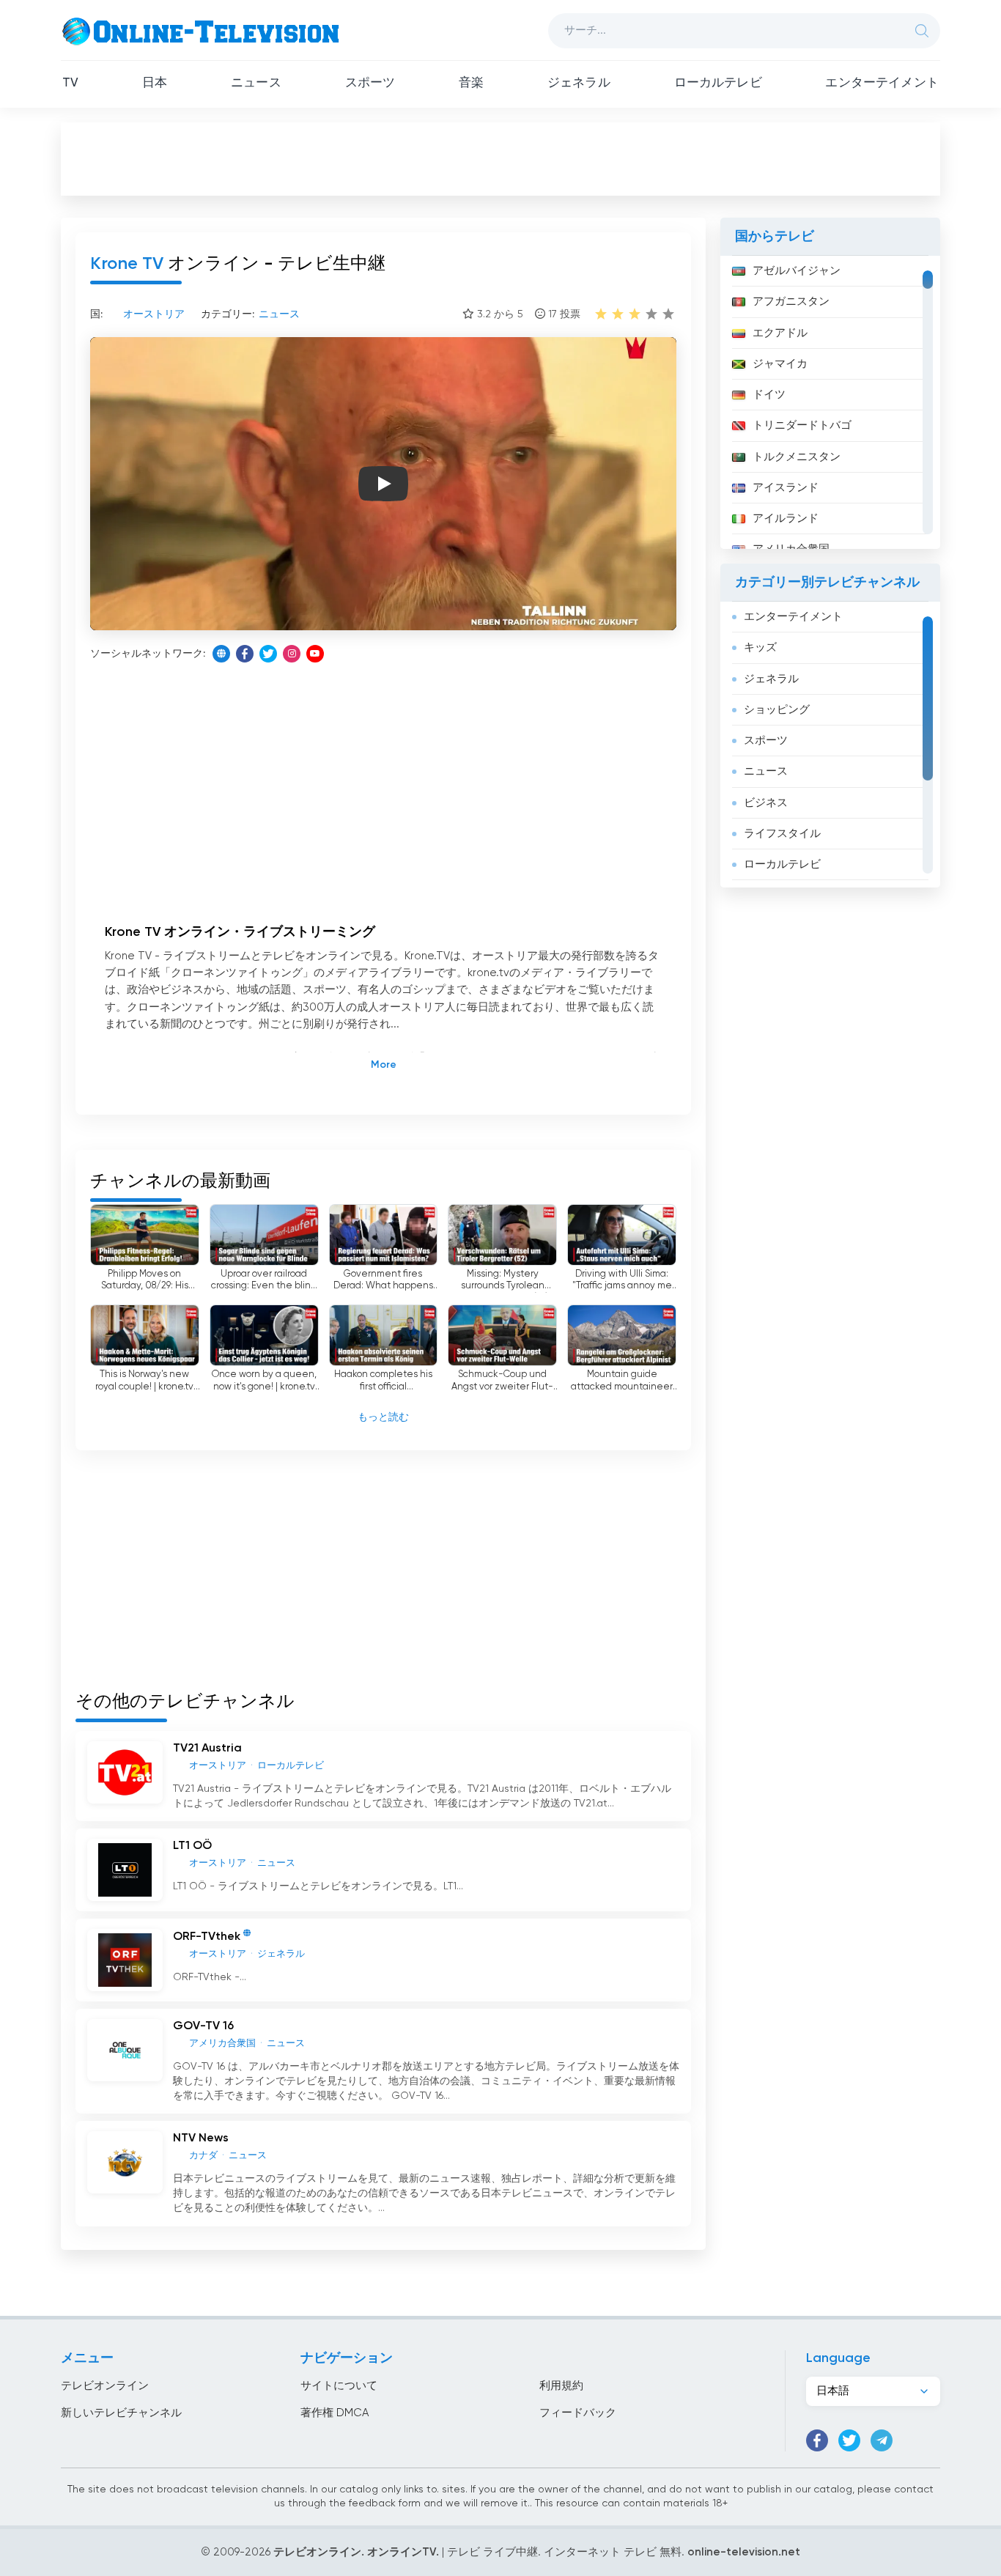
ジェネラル (579, 83)
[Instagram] (292, 654)
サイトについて (339, 2386)
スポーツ (370, 83)
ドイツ (769, 395)
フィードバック (578, 2413)
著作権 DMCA (335, 2413)
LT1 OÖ (192, 1846)
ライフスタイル (782, 834)
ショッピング (777, 710)
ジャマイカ (780, 364)
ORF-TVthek (207, 1938)
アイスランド (786, 488)
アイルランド (786, 518)
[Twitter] (268, 654)
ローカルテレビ (718, 83)
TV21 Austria (207, 1749)
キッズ (760, 647)
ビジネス (766, 803)
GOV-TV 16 (203, 2026)
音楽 (471, 83)
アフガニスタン (791, 302)
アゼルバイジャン (797, 271)
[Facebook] (245, 654)
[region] (830, 402)
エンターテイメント (882, 83)
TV (70, 83)
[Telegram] (882, 2440)
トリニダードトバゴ (802, 425)
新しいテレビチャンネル (121, 2413)
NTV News (201, 2138)
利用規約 (561, 2386)
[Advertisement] (500, 158)
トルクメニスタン (797, 457)
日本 (155, 83)
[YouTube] (315, 654)
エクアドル (780, 333)
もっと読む (383, 1417)
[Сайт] (221, 654)
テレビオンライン (105, 2386)
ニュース (256, 83)
